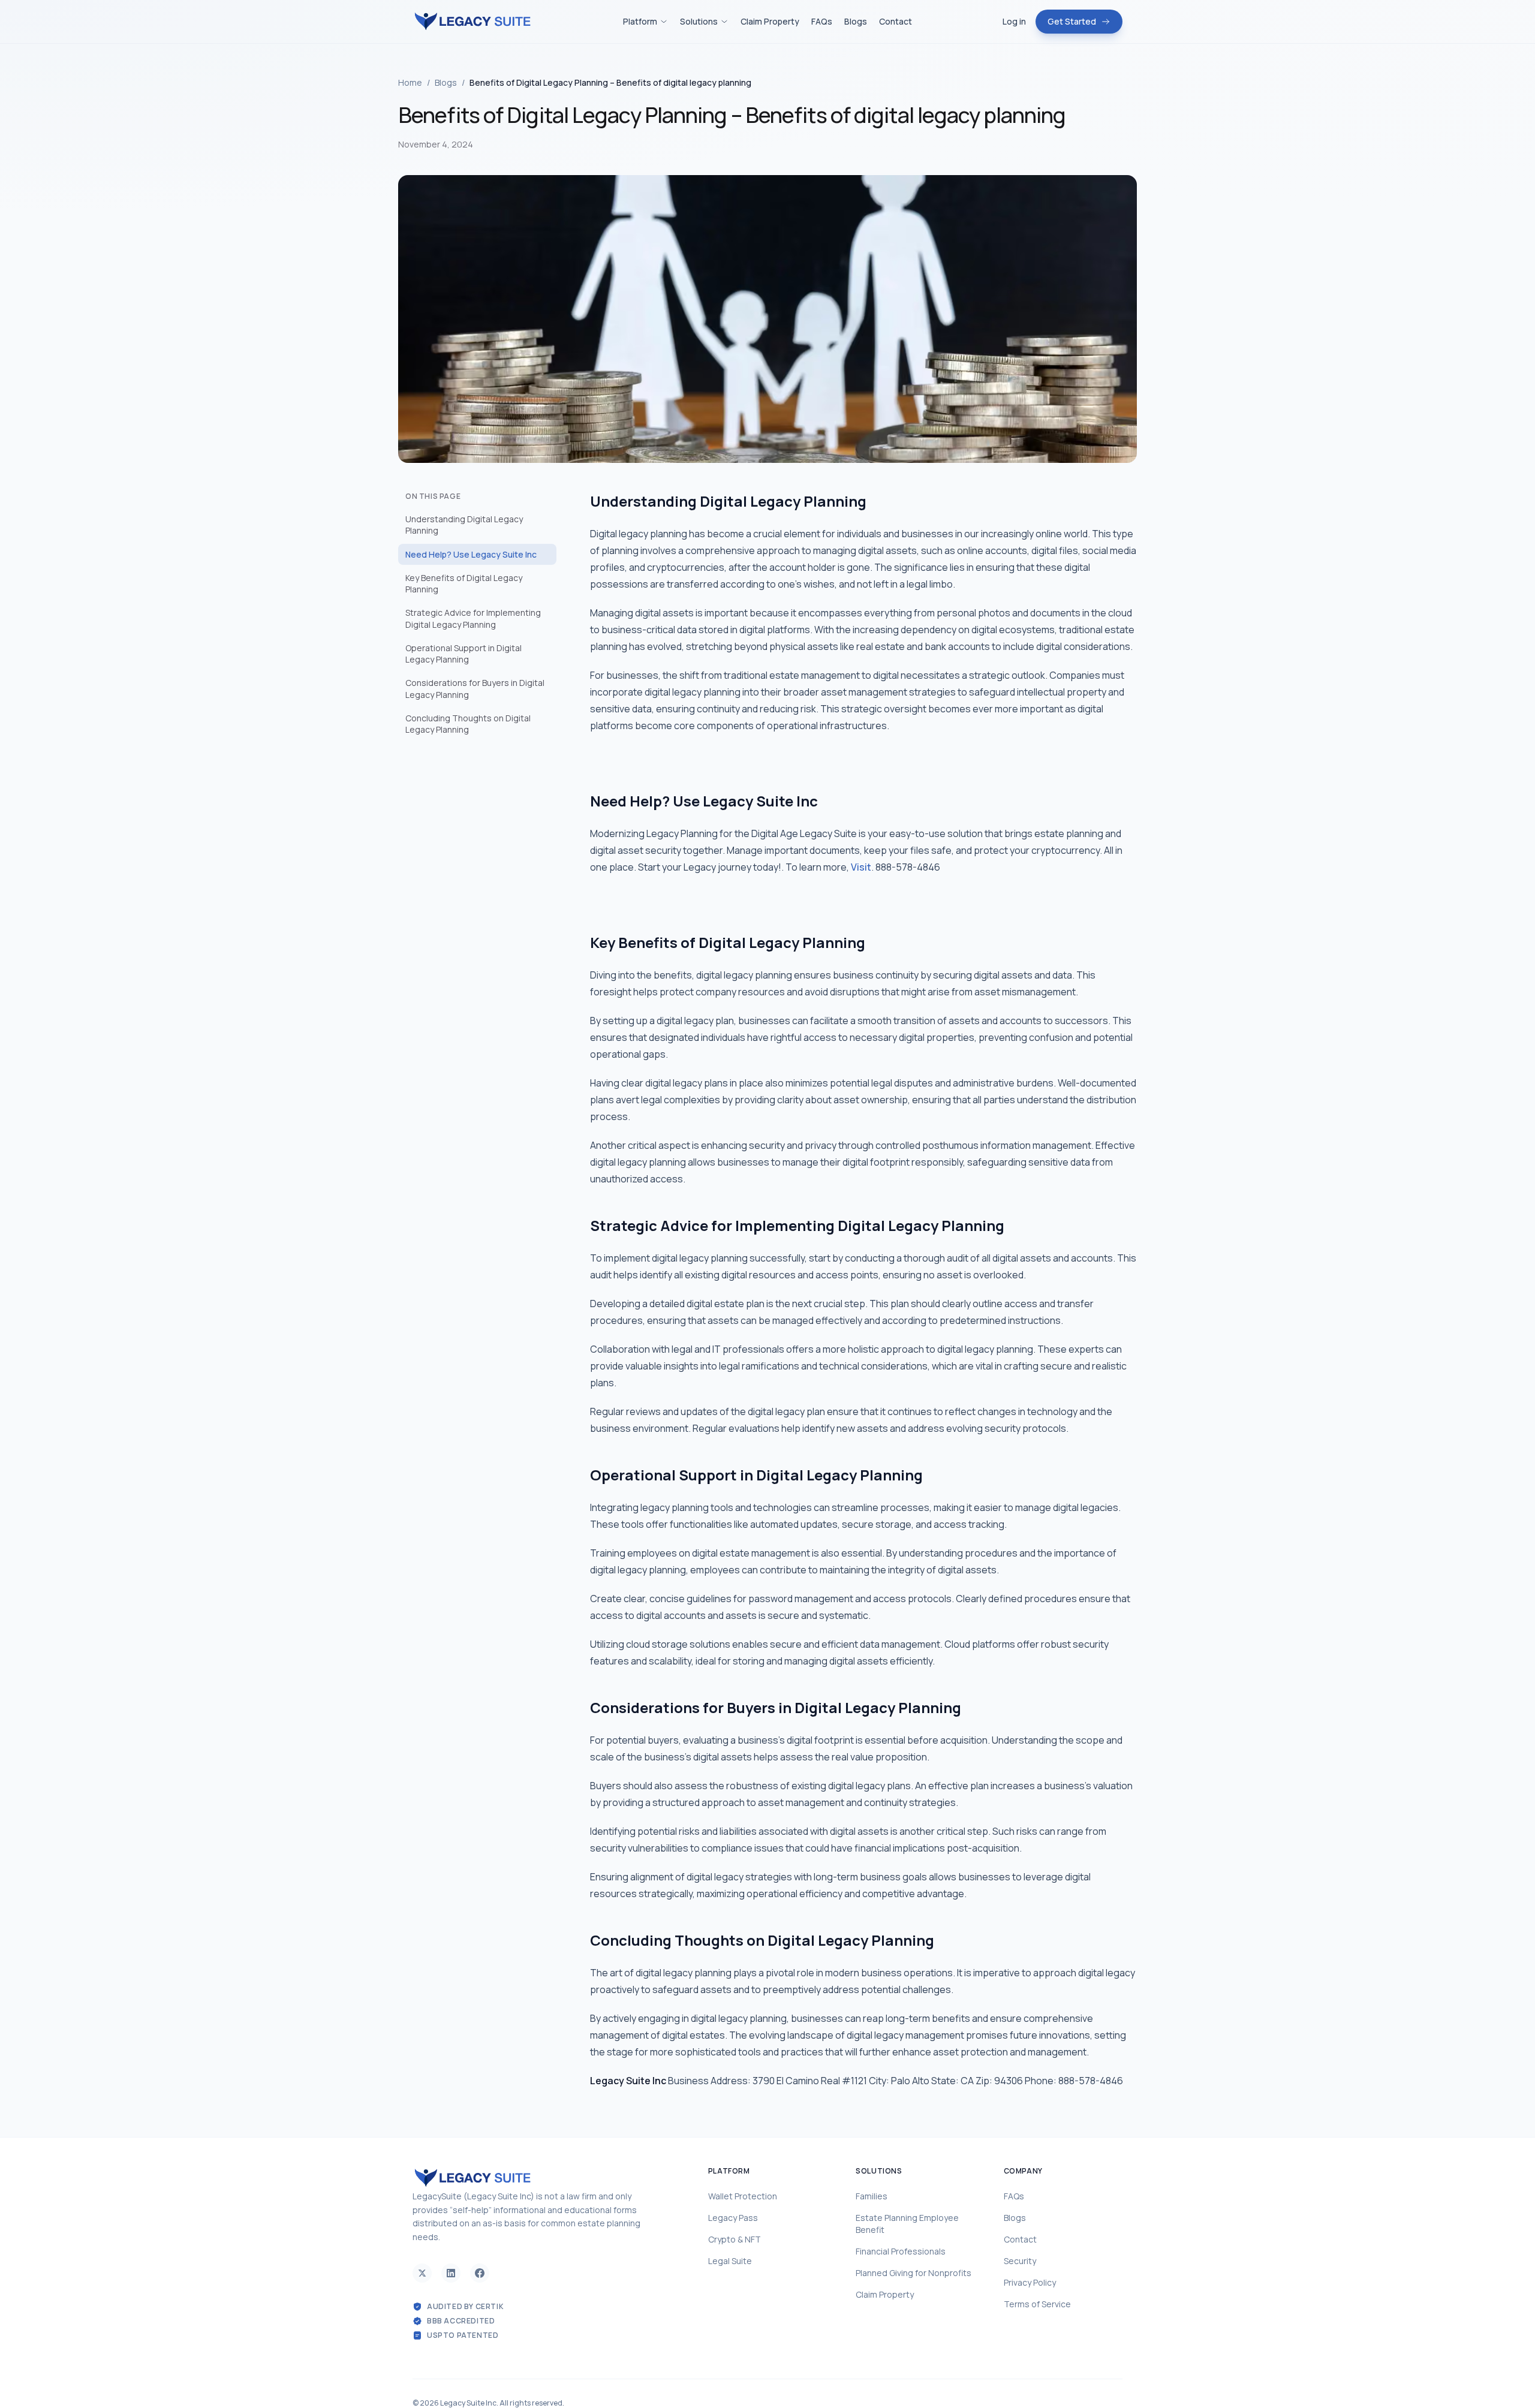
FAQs (822, 21)
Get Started (1072, 21)
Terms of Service (1037, 2304)
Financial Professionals (901, 2251)
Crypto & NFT (735, 2239)
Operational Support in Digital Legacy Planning (463, 654)
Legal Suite (730, 2261)
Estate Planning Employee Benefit (907, 2224)
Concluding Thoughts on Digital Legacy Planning (468, 724)
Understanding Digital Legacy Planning (464, 525)
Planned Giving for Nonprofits (914, 2273)
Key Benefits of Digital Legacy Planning (464, 583)
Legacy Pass (733, 2218)
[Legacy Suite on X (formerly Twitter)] (422, 2273)
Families (872, 2196)
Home (410, 82)
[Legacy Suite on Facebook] (480, 2273)
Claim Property (770, 21)
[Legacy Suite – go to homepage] (472, 22)
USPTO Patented (463, 2335)
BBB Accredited (461, 2321)
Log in (1014, 21)
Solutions (699, 21)
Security (1020, 2261)
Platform (640, 21)
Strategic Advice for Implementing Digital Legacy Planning (473, 618)
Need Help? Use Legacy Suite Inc (471, 554)
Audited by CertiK (465, 2307)
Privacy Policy (1030, 2282)
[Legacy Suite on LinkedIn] (451, 2273)
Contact (896, 21)
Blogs (856, 21)
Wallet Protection (743, 2196)
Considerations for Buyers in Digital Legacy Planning (475, 688)
